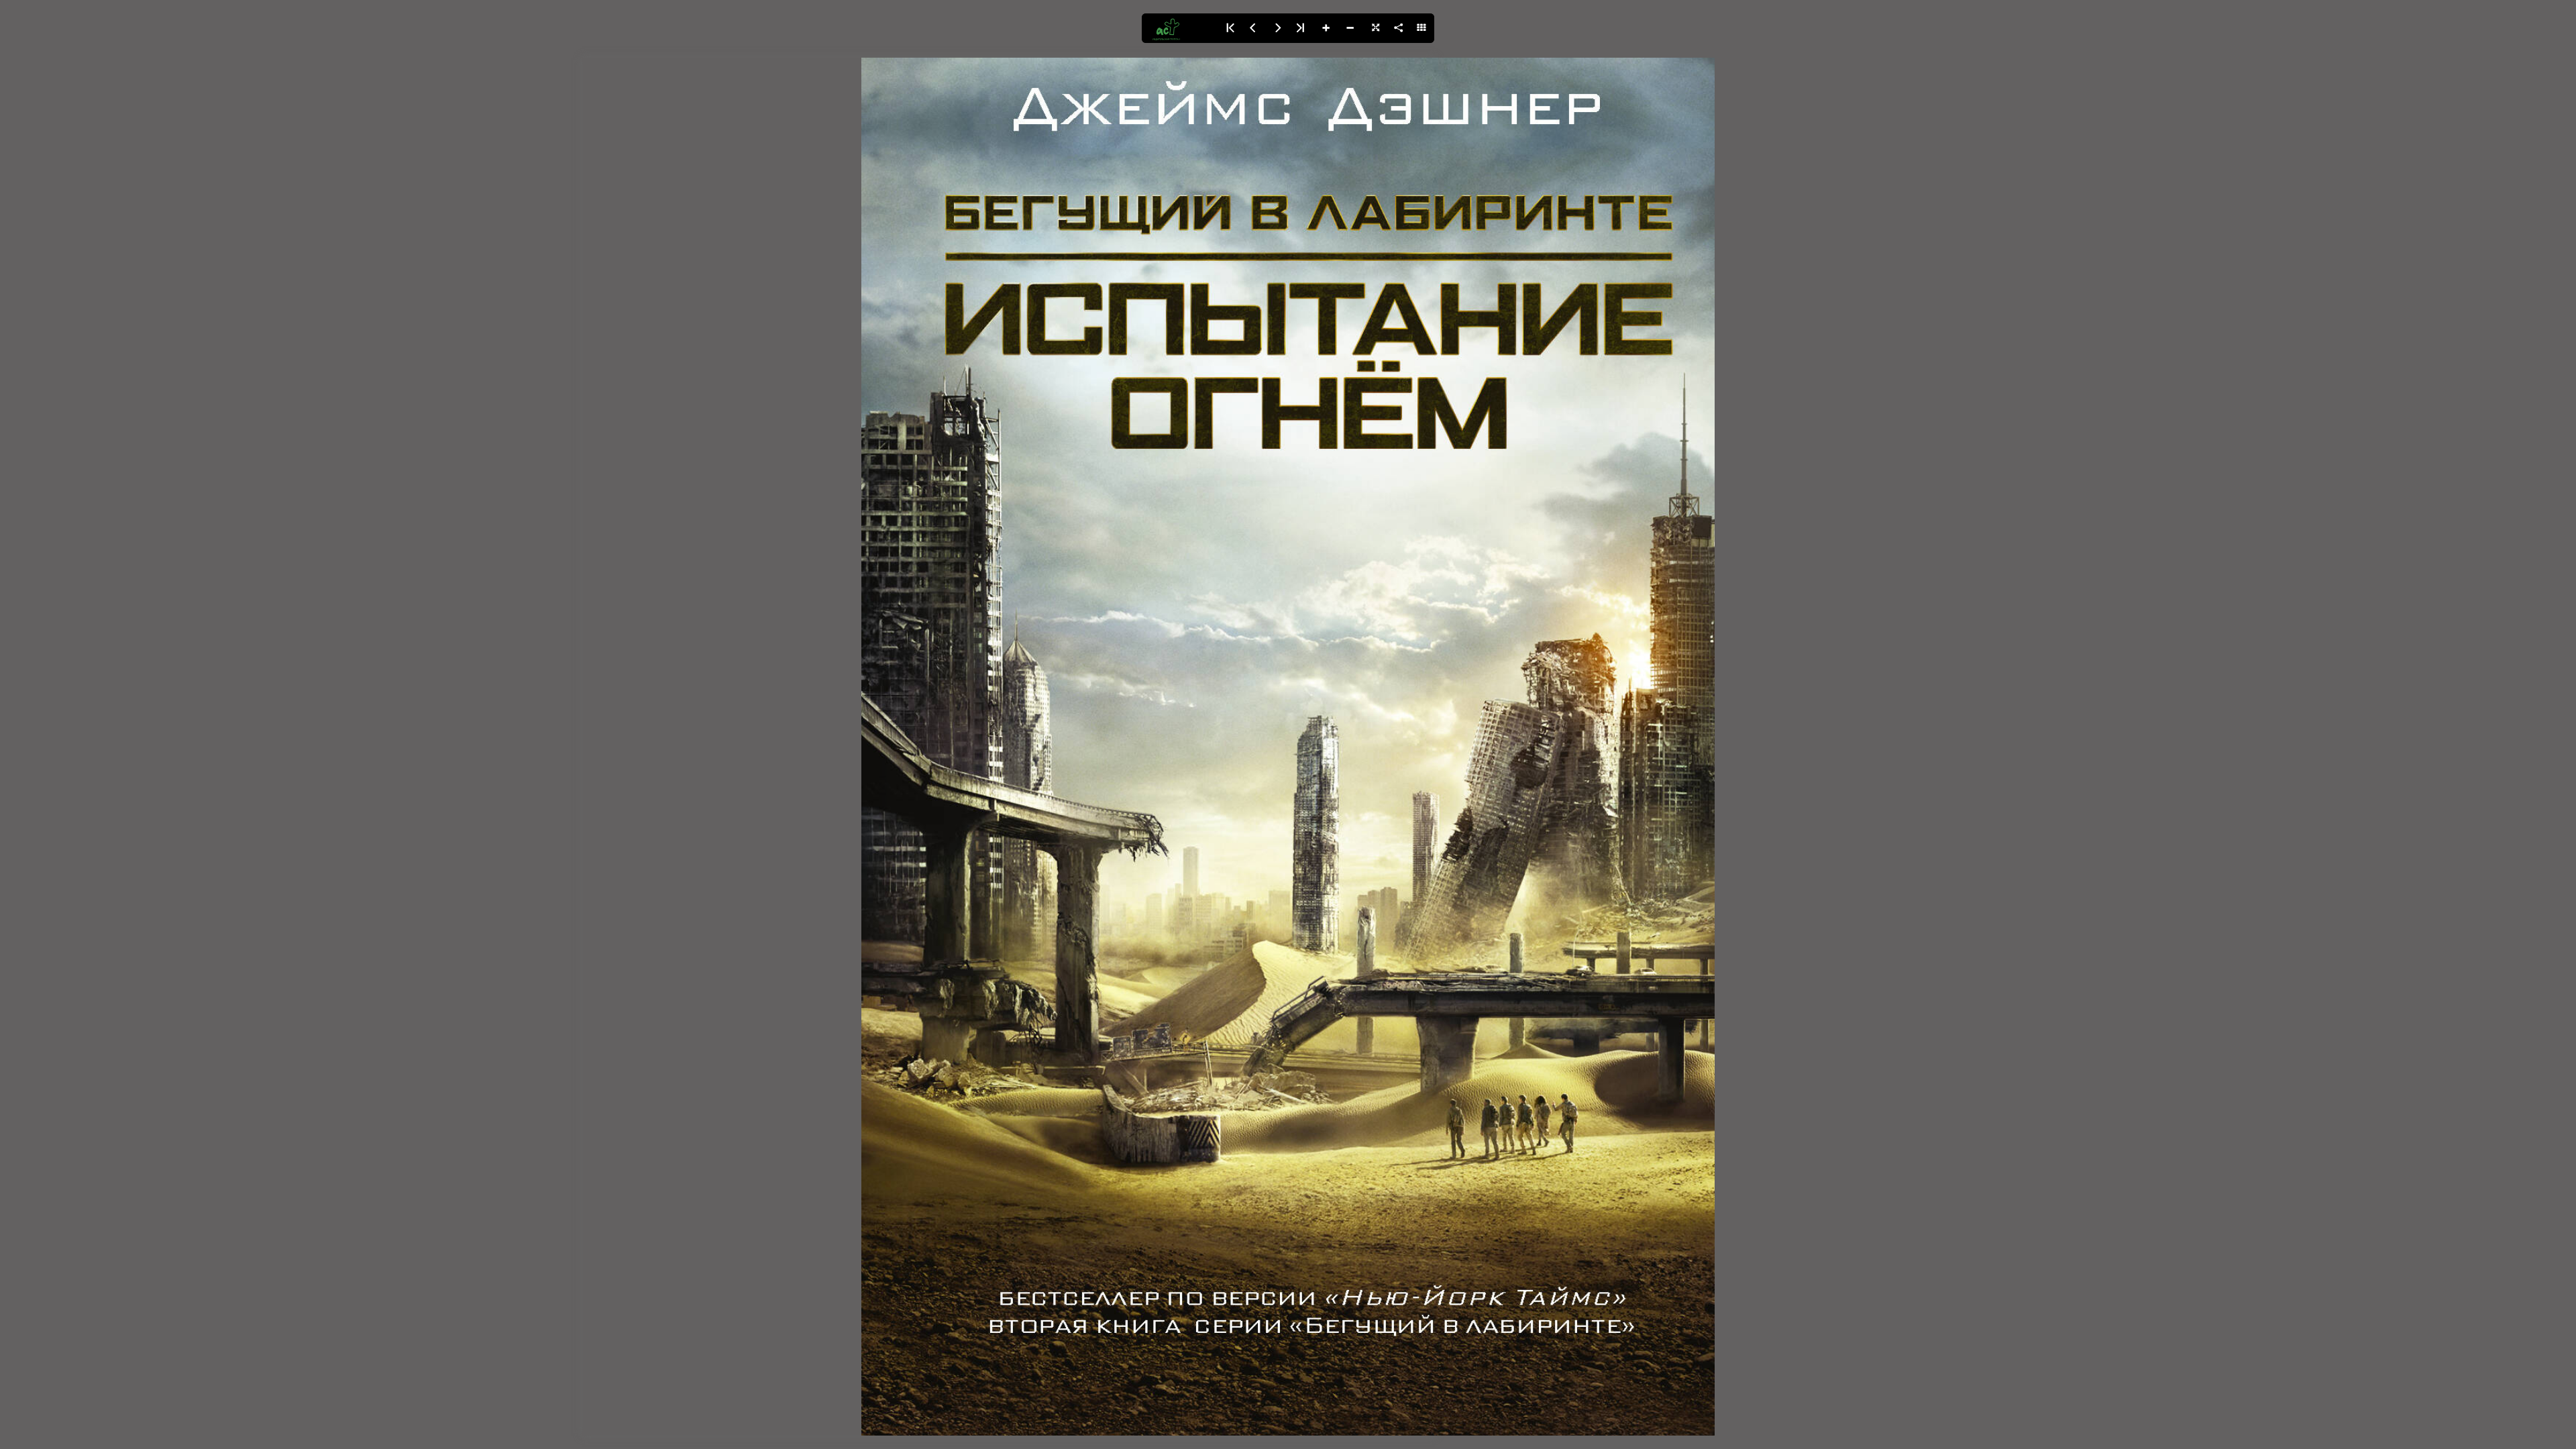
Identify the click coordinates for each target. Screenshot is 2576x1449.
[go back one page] (1253, 28)
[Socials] (1398, 28)
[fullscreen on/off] (1374, 28)
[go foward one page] (1277, 28)
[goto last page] (1301, 28)
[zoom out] (1350, 28)
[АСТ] (1179, 28)
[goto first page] (1229, 28)
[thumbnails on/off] (1422, 28)
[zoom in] (1326, 28)
